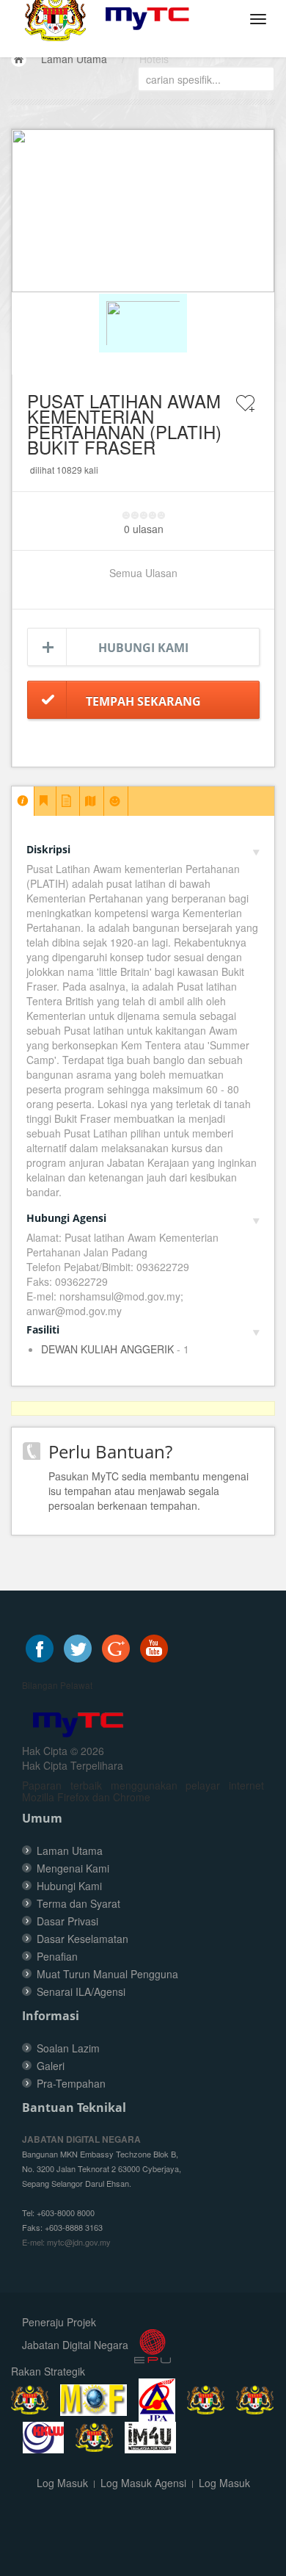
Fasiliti (43, 1329)
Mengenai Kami (73, 1868)
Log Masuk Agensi (143, 2483)
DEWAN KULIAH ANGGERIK (107, 1349)
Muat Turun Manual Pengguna (107, 1974)
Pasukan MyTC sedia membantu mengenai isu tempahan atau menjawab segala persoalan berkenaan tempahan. (148, 1491)
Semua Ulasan (143, 573)
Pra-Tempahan (71, 2083)
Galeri (51, 2066)
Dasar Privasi (67, 1921)
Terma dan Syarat (78, 1903)
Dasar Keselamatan (82, 1939)
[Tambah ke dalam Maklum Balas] (246, 413)
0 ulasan (144, 529)
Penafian (57, 1956)
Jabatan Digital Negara (75, 2345)
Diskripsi (48, 849)
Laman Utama (74, 59)
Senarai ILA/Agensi (81, 1991)
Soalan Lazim (68, 2048)
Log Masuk (62, 2483)
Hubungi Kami (143, 648)
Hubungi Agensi (66, 1218)
